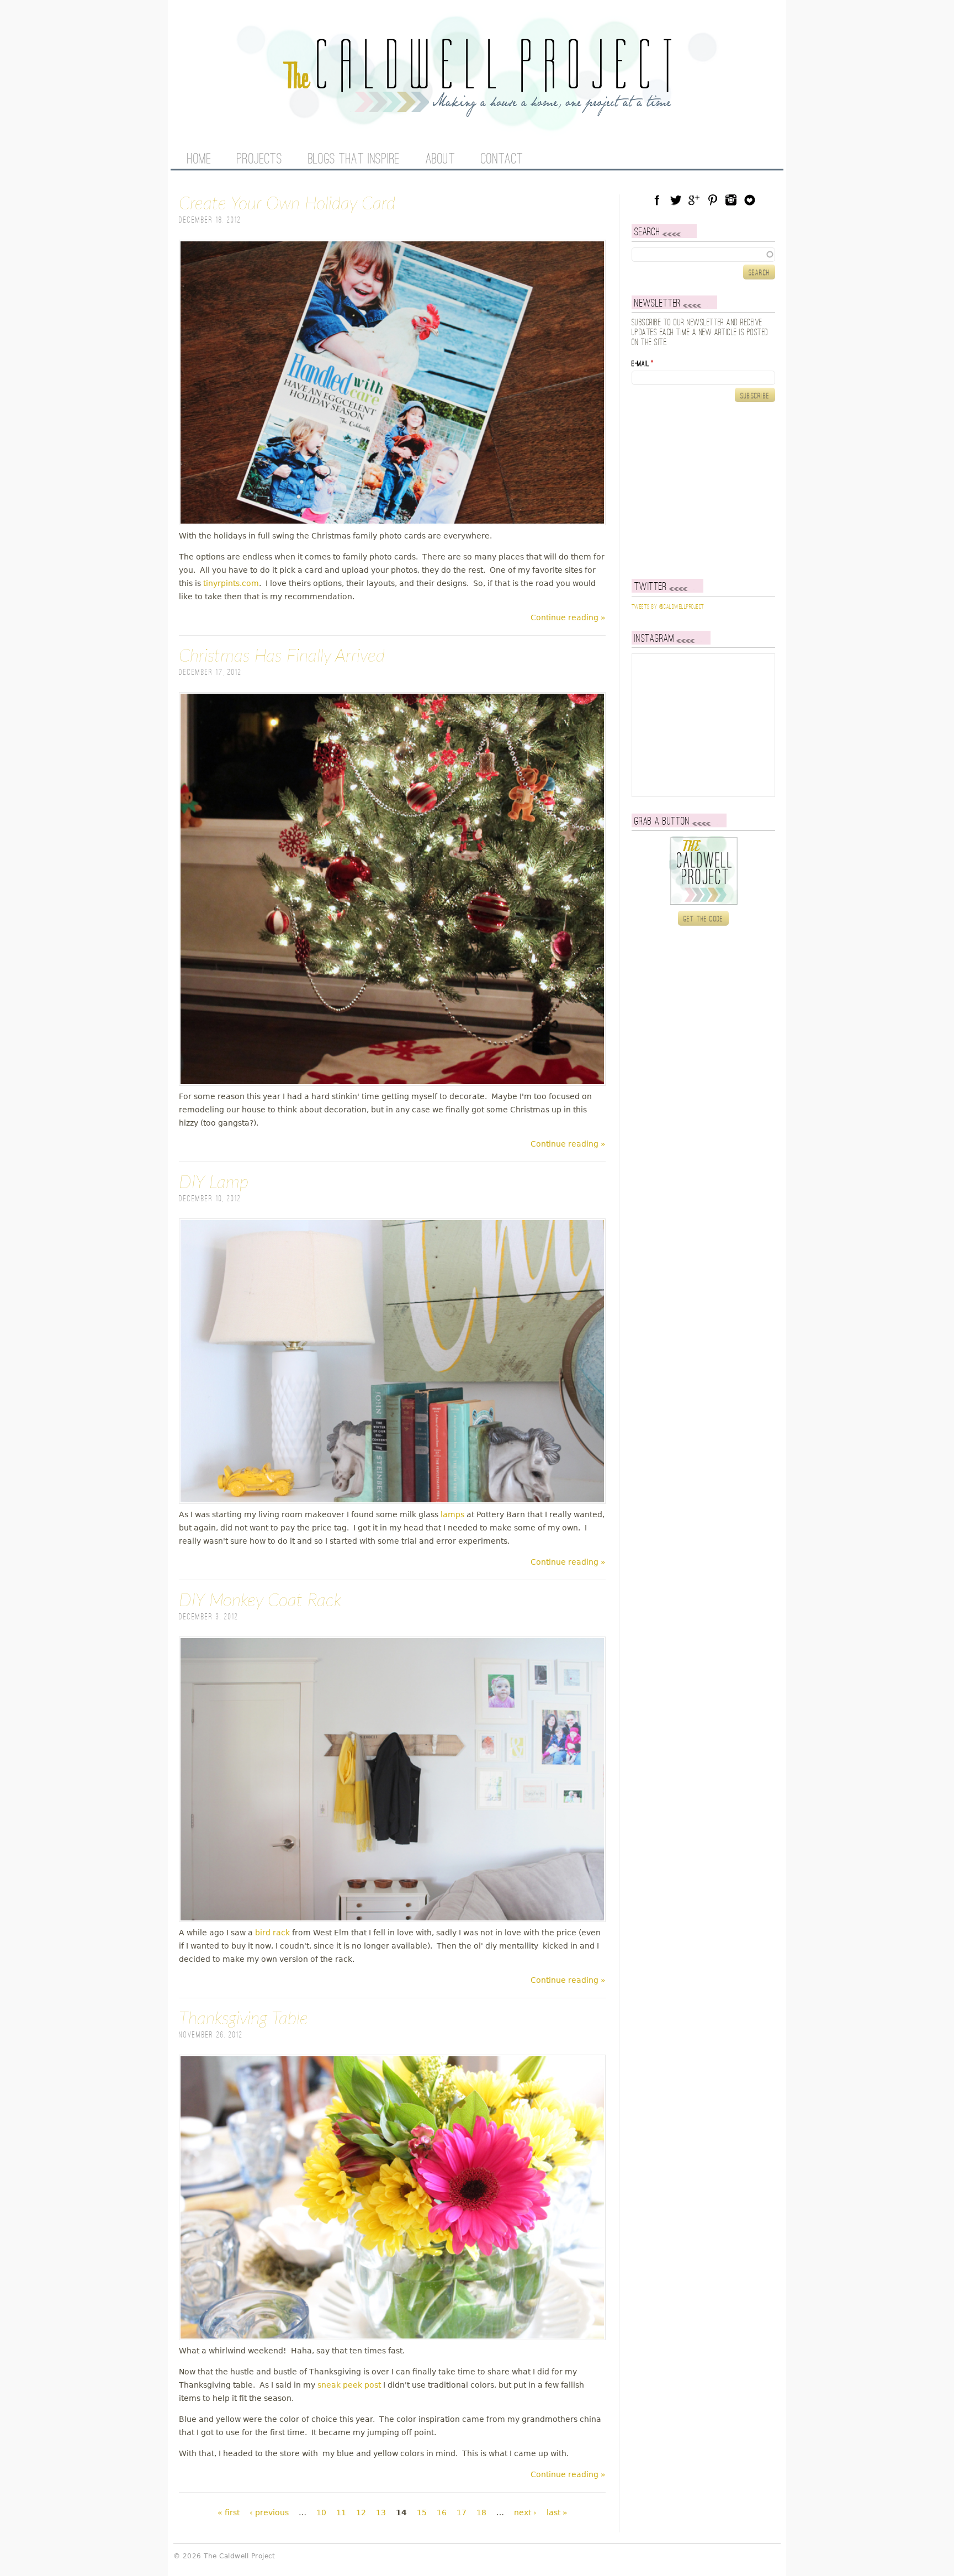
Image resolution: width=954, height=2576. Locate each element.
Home (199, 160)
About (441, 160)
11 (341, 2512)
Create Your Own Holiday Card (287, 204)
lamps (452, 1514)
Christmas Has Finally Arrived (282, 656)
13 (381, 2512)
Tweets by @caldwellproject (668, 607)
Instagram (731, 200)
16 (442, 2512)
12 (361, 2512)
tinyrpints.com (231, 583)
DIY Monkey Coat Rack (260, 1601)
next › (525, 2512)
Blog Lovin (750, 200)
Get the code (704, 919)
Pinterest (713, 200)
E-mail (643, 364)
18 (481, 2512)
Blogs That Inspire (354, 160)
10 (321, 2512)
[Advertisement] (701, 490)
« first (229, 2512)
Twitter (676, 200)
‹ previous (269, 2512)
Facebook (657, 200)
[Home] (477, 110)
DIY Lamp (214, 1183)
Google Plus (694, 200)
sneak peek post (349, 2385)
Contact (502, 160)
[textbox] (703, 255)
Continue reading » (568, 617)
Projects (259, 160)
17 (462, 2512)
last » (557, 2512)
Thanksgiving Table (243, 2019)
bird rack (272, 1933)
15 (422, 2512)
